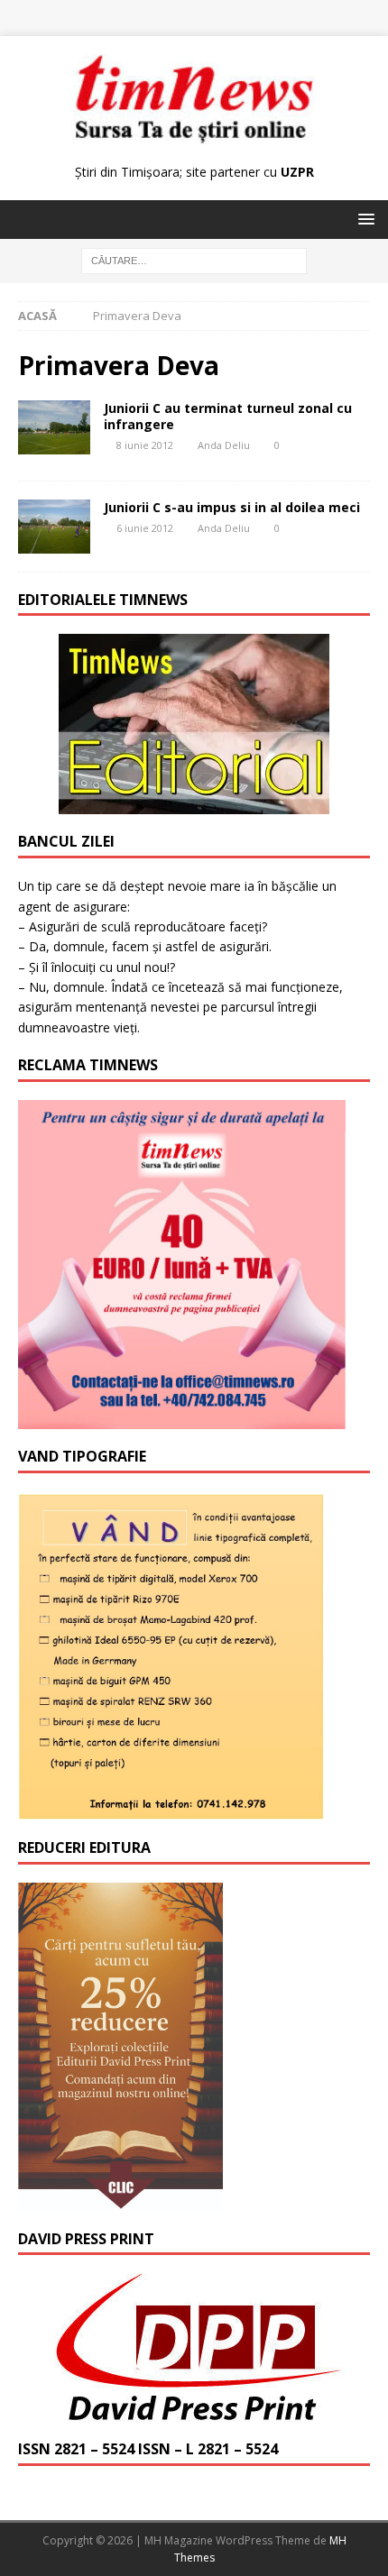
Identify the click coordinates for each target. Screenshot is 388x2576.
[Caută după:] (194, 260)
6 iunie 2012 (145, 528)
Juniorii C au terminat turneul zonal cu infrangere (228, 416)
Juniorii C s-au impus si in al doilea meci (232, 507)
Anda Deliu (224, 445)
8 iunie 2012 (145, 445)
